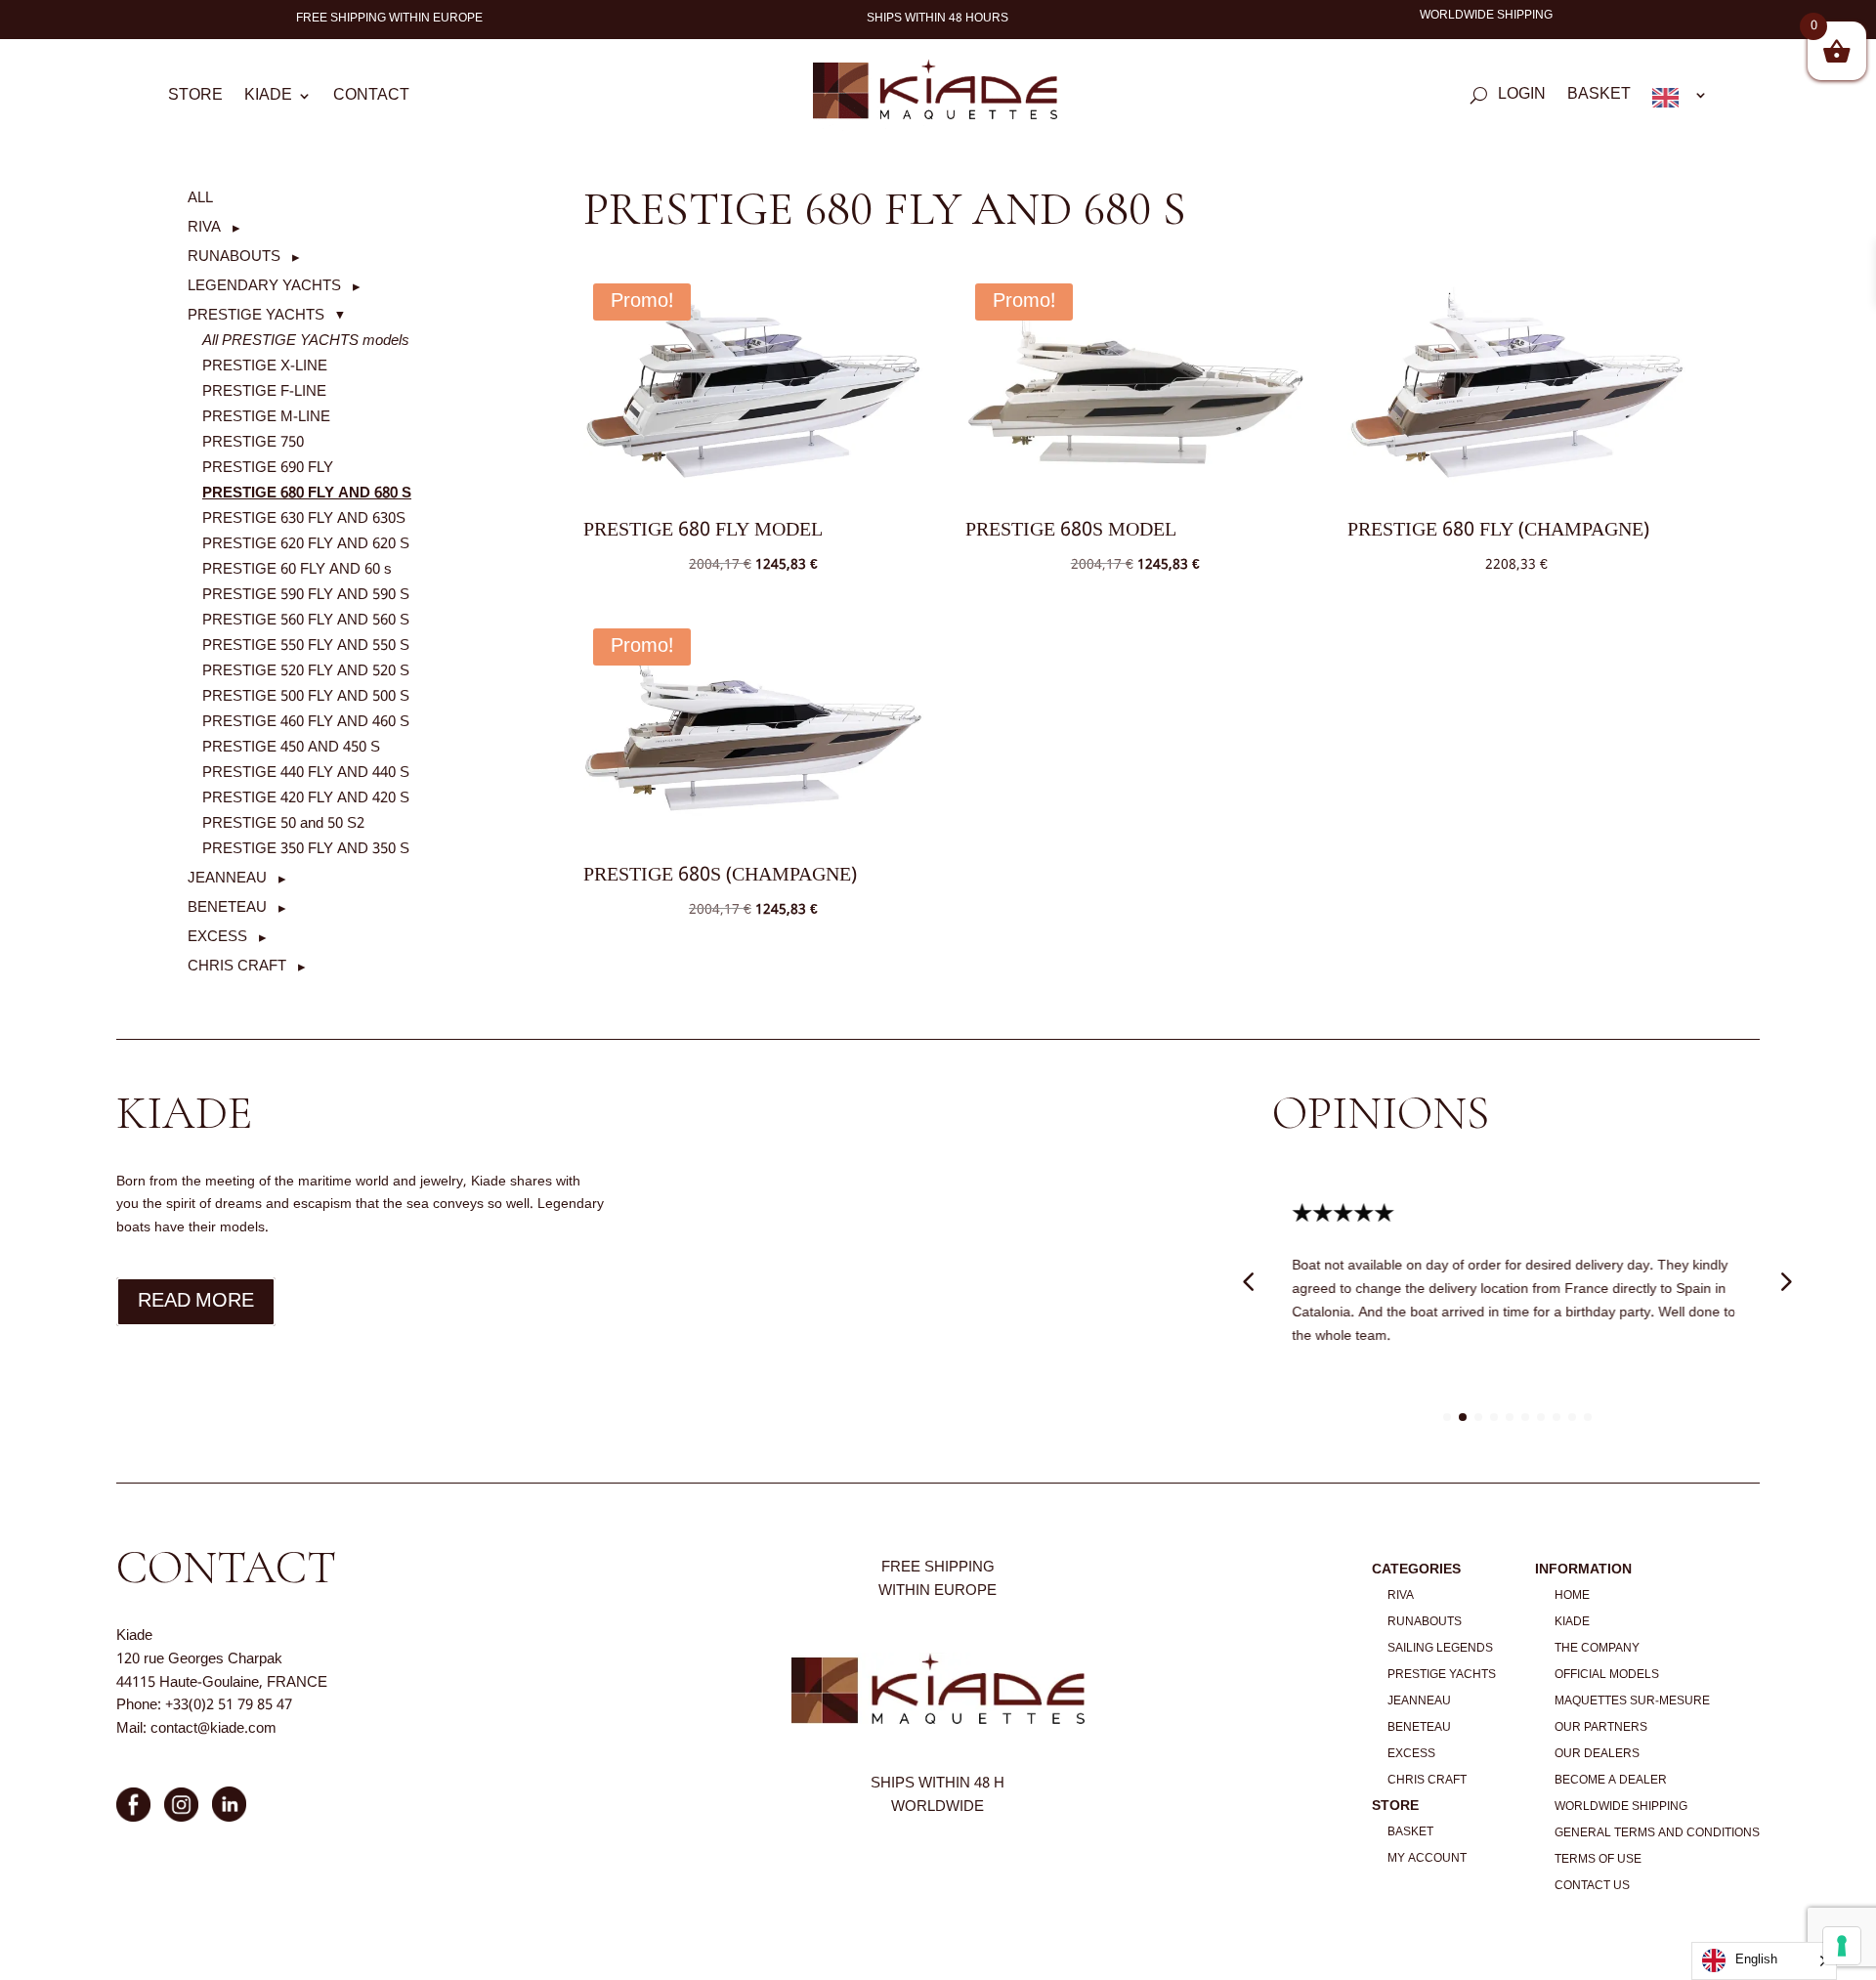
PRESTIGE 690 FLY (268, 468)
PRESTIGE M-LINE (266, 417)
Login (1522, 98)
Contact (371, 99)
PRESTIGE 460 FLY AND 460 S (306, 722)
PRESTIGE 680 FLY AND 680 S (307, 494)
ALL (200, 198)
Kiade (268, 99)
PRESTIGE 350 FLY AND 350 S (306, 849)
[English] (1680, 102)
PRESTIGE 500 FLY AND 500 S (306, 697)
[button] (214, 228)
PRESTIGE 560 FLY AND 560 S (306, 621)
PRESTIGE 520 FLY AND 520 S (306, 671)
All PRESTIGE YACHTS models (306, 341)
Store (195, 99)
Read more (196, 1302)
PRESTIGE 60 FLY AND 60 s (297, 570)
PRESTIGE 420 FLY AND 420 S (306, 798)
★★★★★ (1343, 1214)
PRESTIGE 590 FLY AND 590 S (306, 595)
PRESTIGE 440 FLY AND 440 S (306, 773)
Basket (1599, 98)
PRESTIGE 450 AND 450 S (291, 748)
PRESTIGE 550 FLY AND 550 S (306, 646)
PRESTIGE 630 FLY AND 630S (304, 519)
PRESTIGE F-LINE (264, 392)
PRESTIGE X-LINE (265, 366)
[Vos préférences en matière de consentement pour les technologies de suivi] (1842, 1946)
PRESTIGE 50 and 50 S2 (283, 824)
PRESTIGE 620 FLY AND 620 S (306, 544)
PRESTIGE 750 (253, 443)
